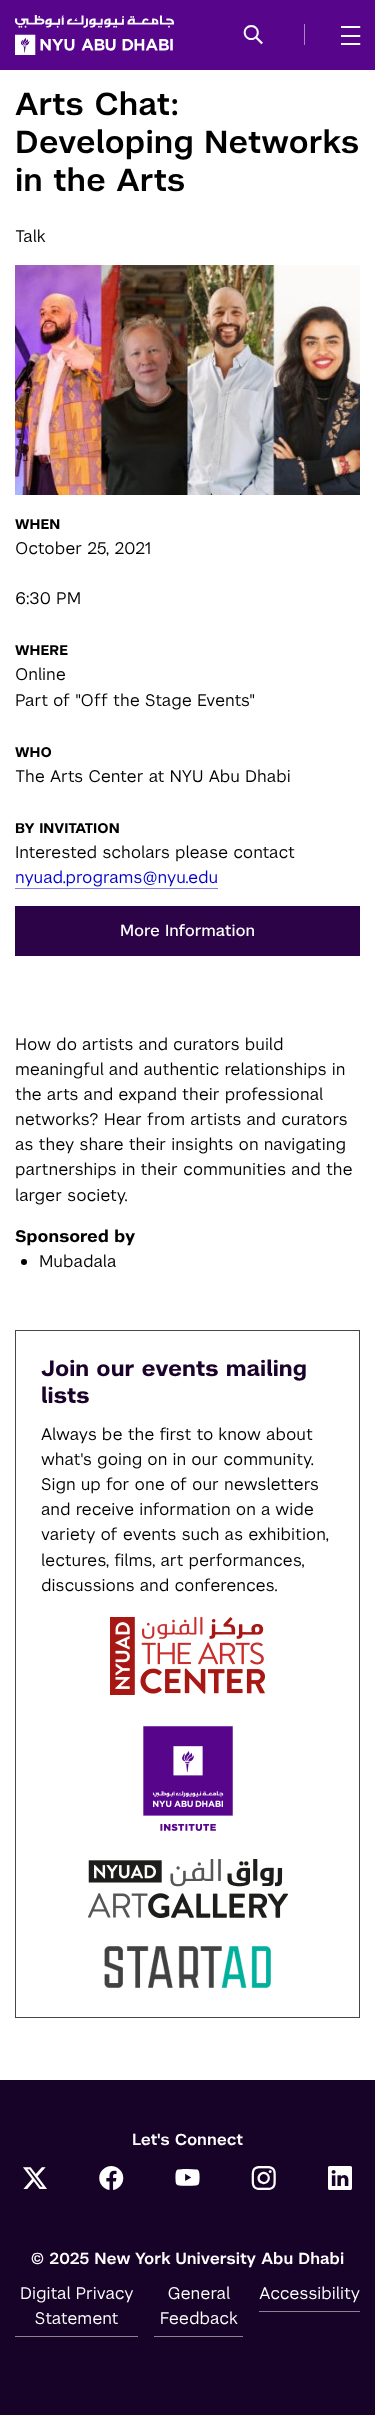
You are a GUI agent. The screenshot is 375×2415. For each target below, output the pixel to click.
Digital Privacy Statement (77, 2305)
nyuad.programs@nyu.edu (116, 877)
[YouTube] (188, 2180)
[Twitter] (35, 2180)
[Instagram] (264, 2180)
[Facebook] (111, 2180)
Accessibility (309, 2293)
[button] (253, 36)
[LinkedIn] (340, 2180)
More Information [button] (187, 930)
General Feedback (199, 2305)
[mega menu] (344, 35)
